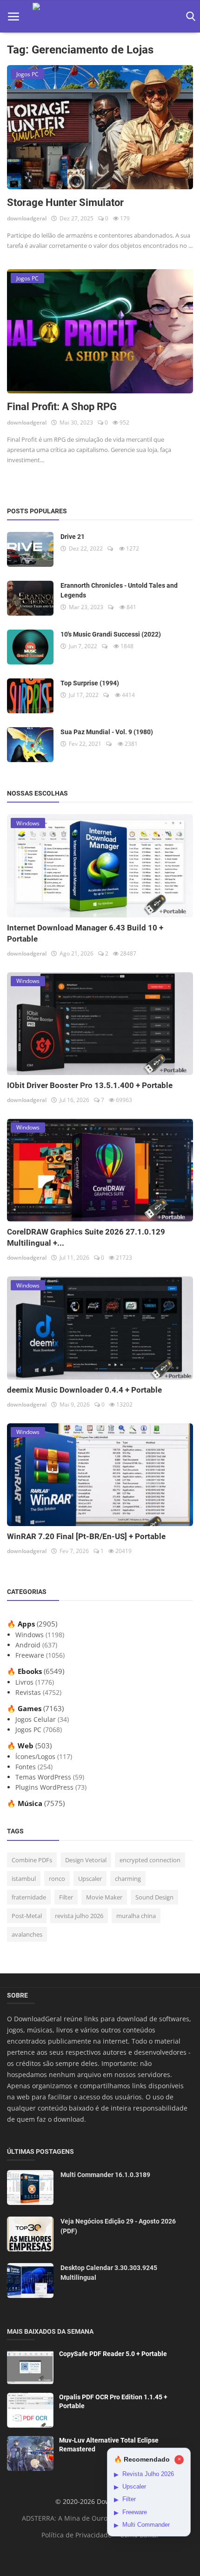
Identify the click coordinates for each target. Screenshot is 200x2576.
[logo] (100, 17)
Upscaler (90, 1879)
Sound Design (154, 1897)
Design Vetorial (86, 1860)
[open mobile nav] (13, 17)
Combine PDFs (32, 1860)
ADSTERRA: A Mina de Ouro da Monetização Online (102, 2518)
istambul (24, 1879)
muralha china (136, 1916)
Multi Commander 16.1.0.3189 (105, 2175)
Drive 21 (73, 537)
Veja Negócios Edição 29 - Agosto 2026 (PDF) (118, 2226)
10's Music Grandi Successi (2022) (111, 634)
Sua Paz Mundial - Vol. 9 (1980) (107, 732)
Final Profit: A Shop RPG (62, 407)
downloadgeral (27, 218)
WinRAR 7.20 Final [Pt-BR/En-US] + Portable (86, 1536)
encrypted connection (150, 1860)
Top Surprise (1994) (90, 683)
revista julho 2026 (79, 1916)
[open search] (189, 17)
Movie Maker (104, 1897)
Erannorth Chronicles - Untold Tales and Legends (119, 590)
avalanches (27, 1934)
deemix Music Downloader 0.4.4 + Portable (84, 1390)
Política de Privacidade (77, 2535)
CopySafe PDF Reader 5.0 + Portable (113, 2354)
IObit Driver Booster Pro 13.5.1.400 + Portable (90, 1085)
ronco (57, 1879)
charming (128, 1879)
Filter (66, 1897)
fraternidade (29, 1897)
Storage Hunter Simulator (65, 202)
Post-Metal (27, 1916)
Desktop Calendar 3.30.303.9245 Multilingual (109, 2273)
